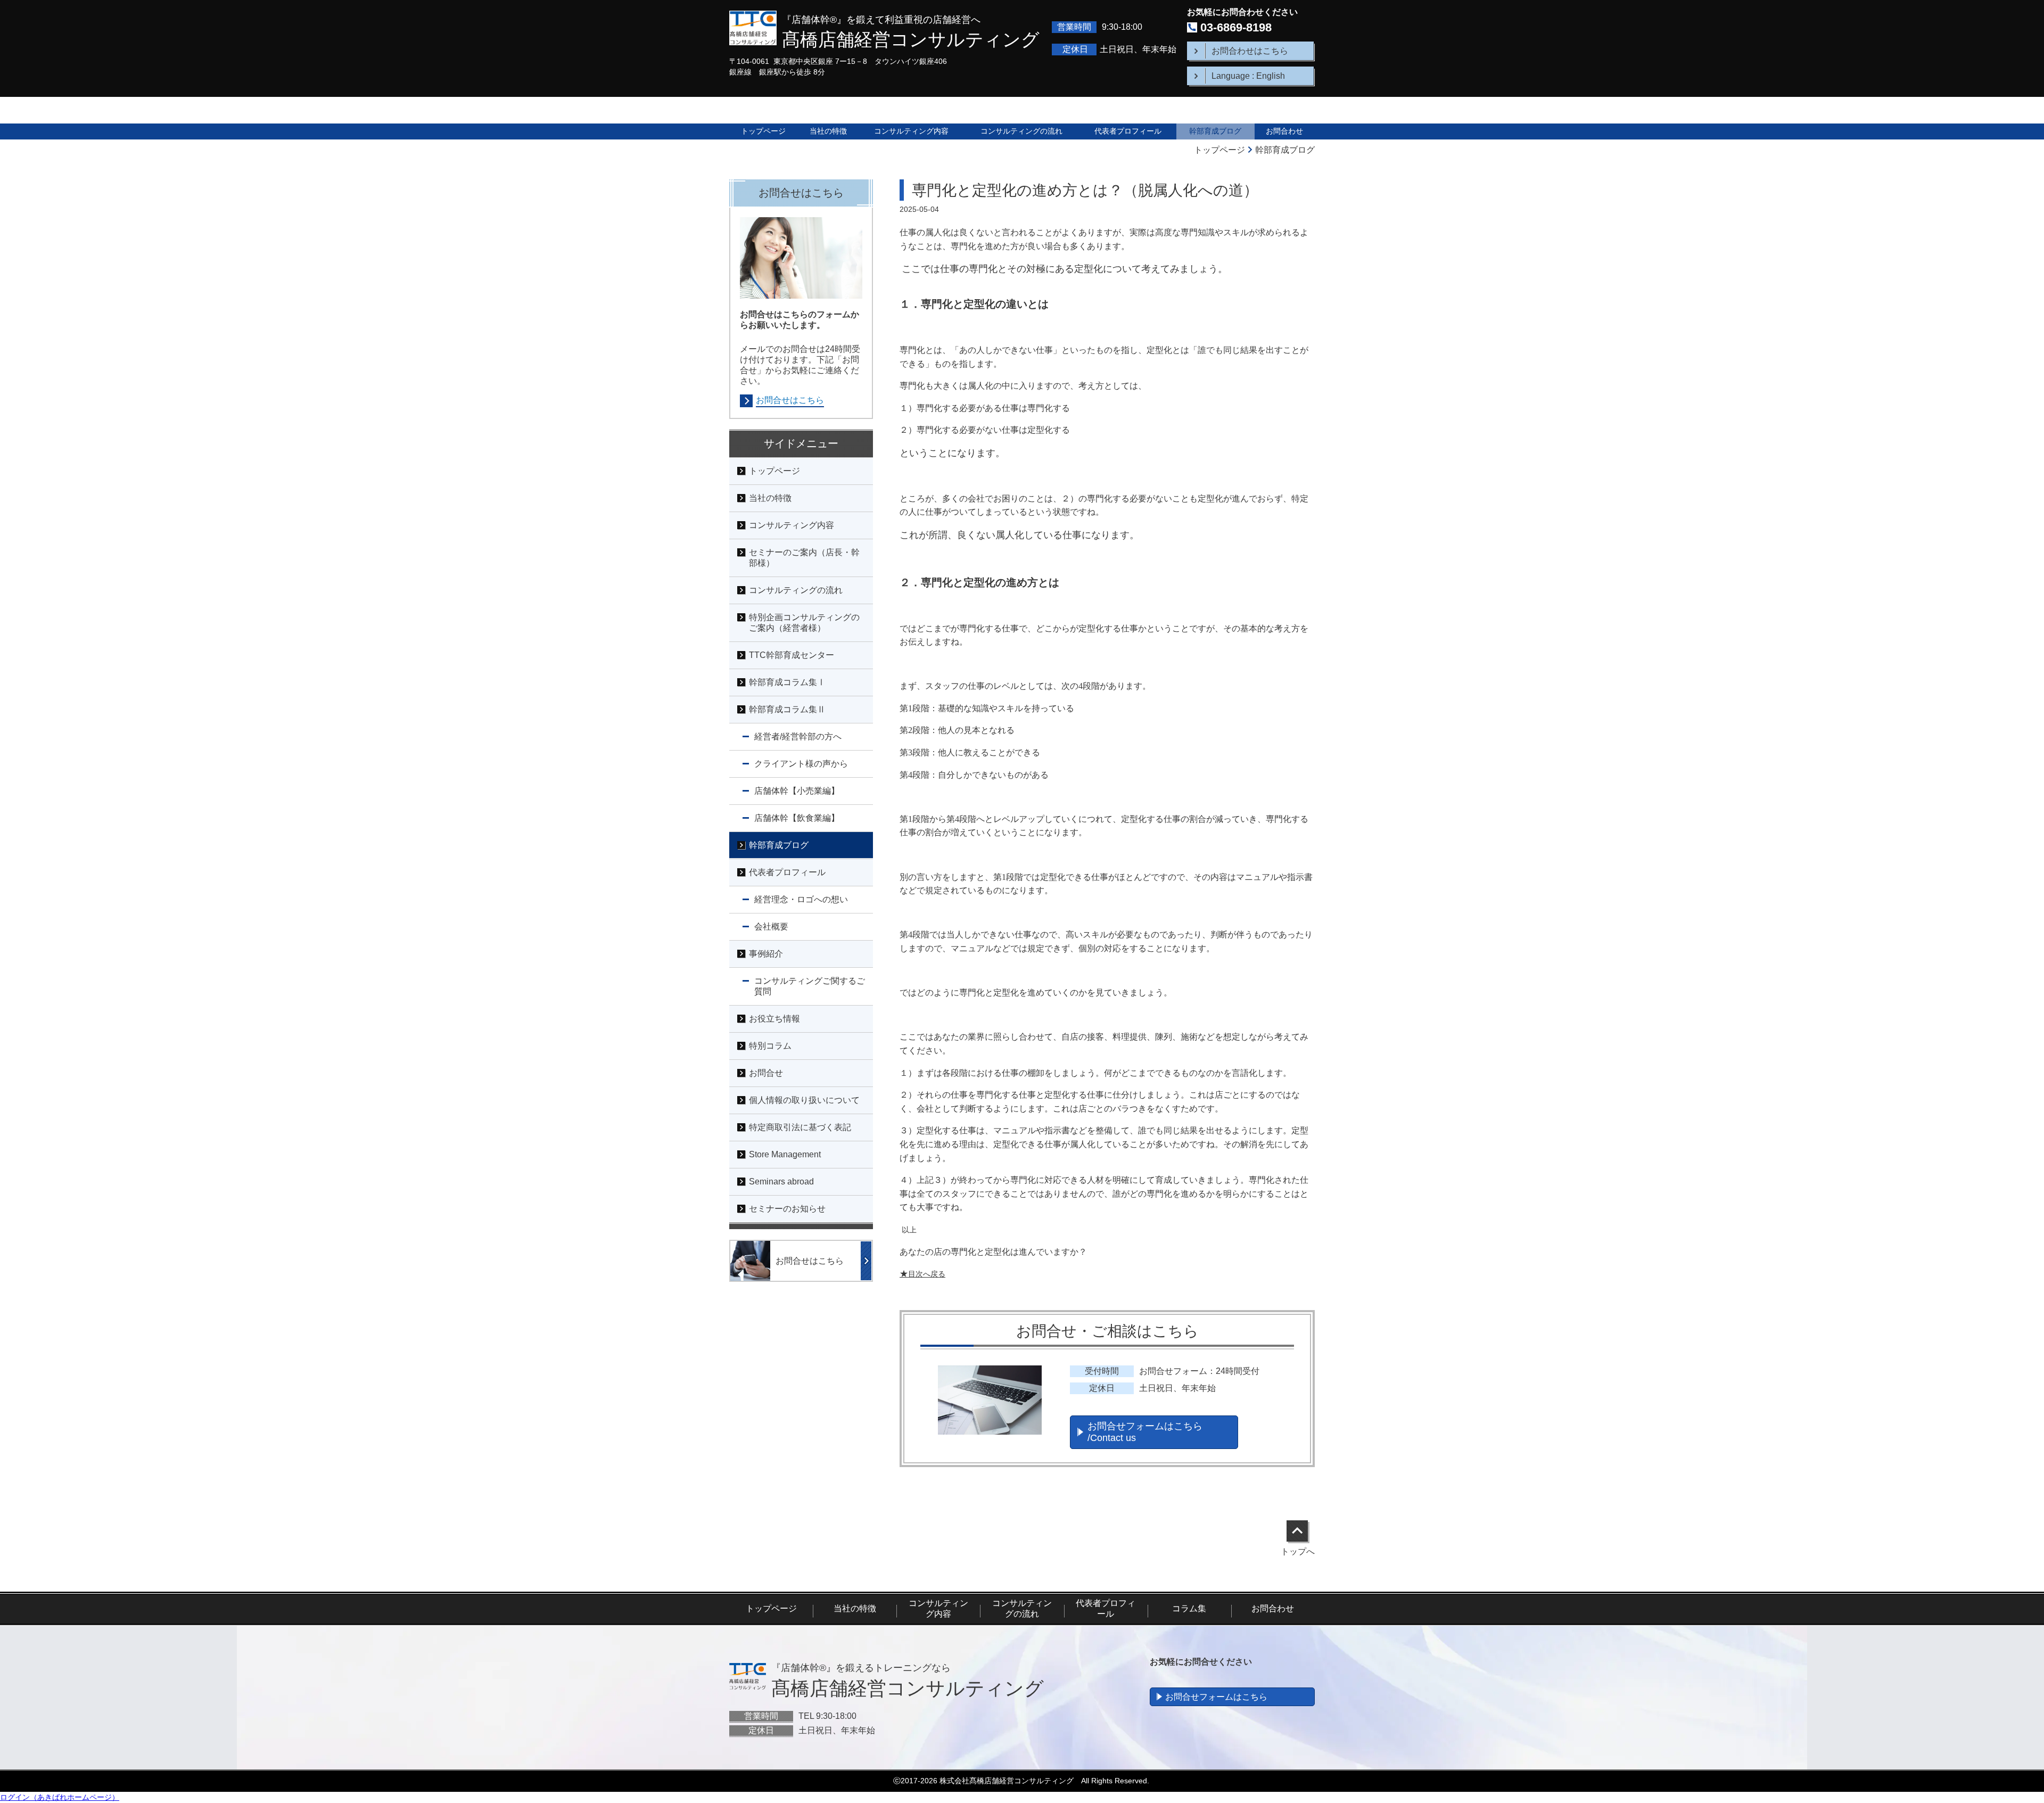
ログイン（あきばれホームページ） (60, 1797)
